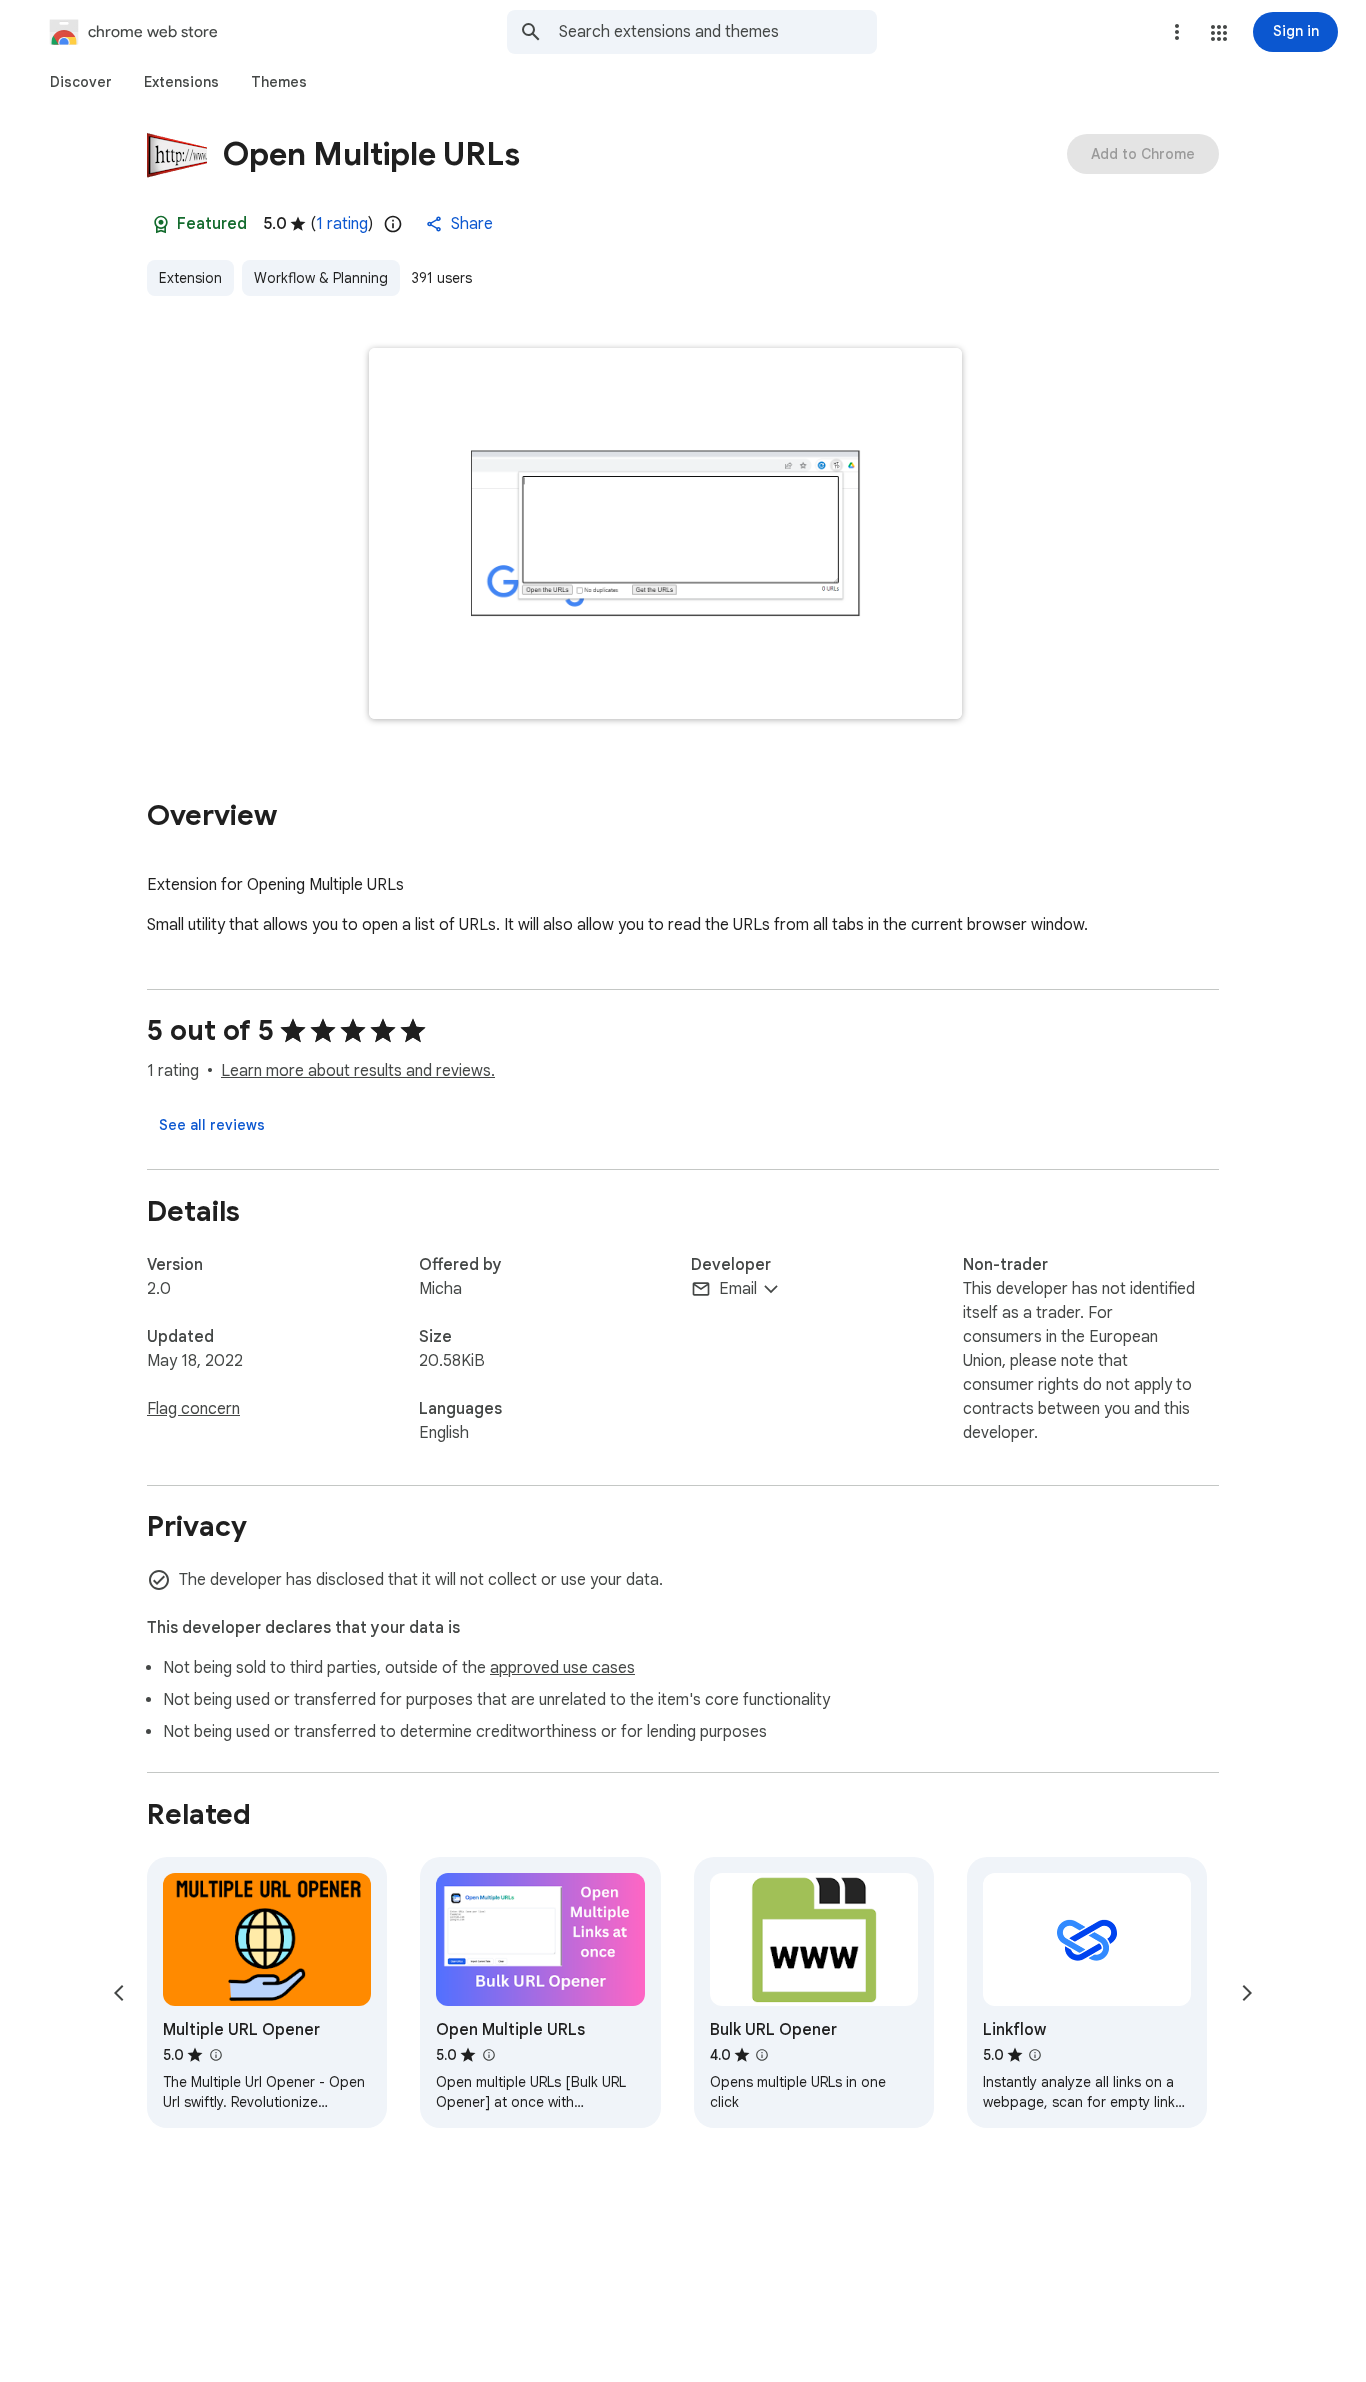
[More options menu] (1177, 32)
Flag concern (193, 1409)
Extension (190, 278)
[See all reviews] (212, 1125)
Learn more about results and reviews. (358, 1071)
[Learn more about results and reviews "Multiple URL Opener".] (215, 2055)
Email (738, 1289)
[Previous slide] (119, 1993)
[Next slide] (1247, 1993)
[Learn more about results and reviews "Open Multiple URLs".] (488, 2055)
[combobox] (718, 32)
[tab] (81, 82)
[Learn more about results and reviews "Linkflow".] (1035, 2055)
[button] (1219, 33)
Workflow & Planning (321, 278)
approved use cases (562, 1668)
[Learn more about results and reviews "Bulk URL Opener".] (762, 2055)
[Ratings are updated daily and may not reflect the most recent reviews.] (393, 224)
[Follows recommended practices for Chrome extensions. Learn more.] (161, 224)
